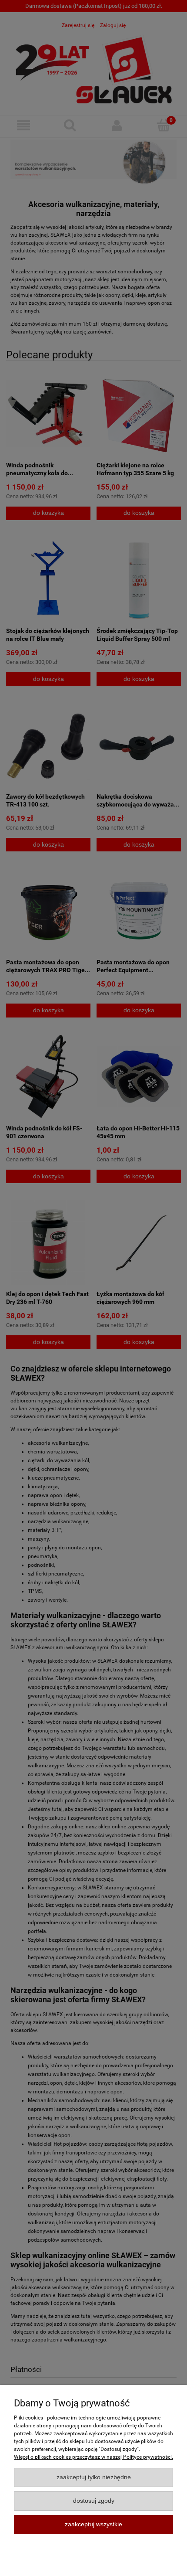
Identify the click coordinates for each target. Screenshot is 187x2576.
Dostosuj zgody (94, 2501)
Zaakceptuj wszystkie (93, 2524)
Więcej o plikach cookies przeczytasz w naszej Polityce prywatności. (93, 2457)
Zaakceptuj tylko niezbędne (94, 2477)
